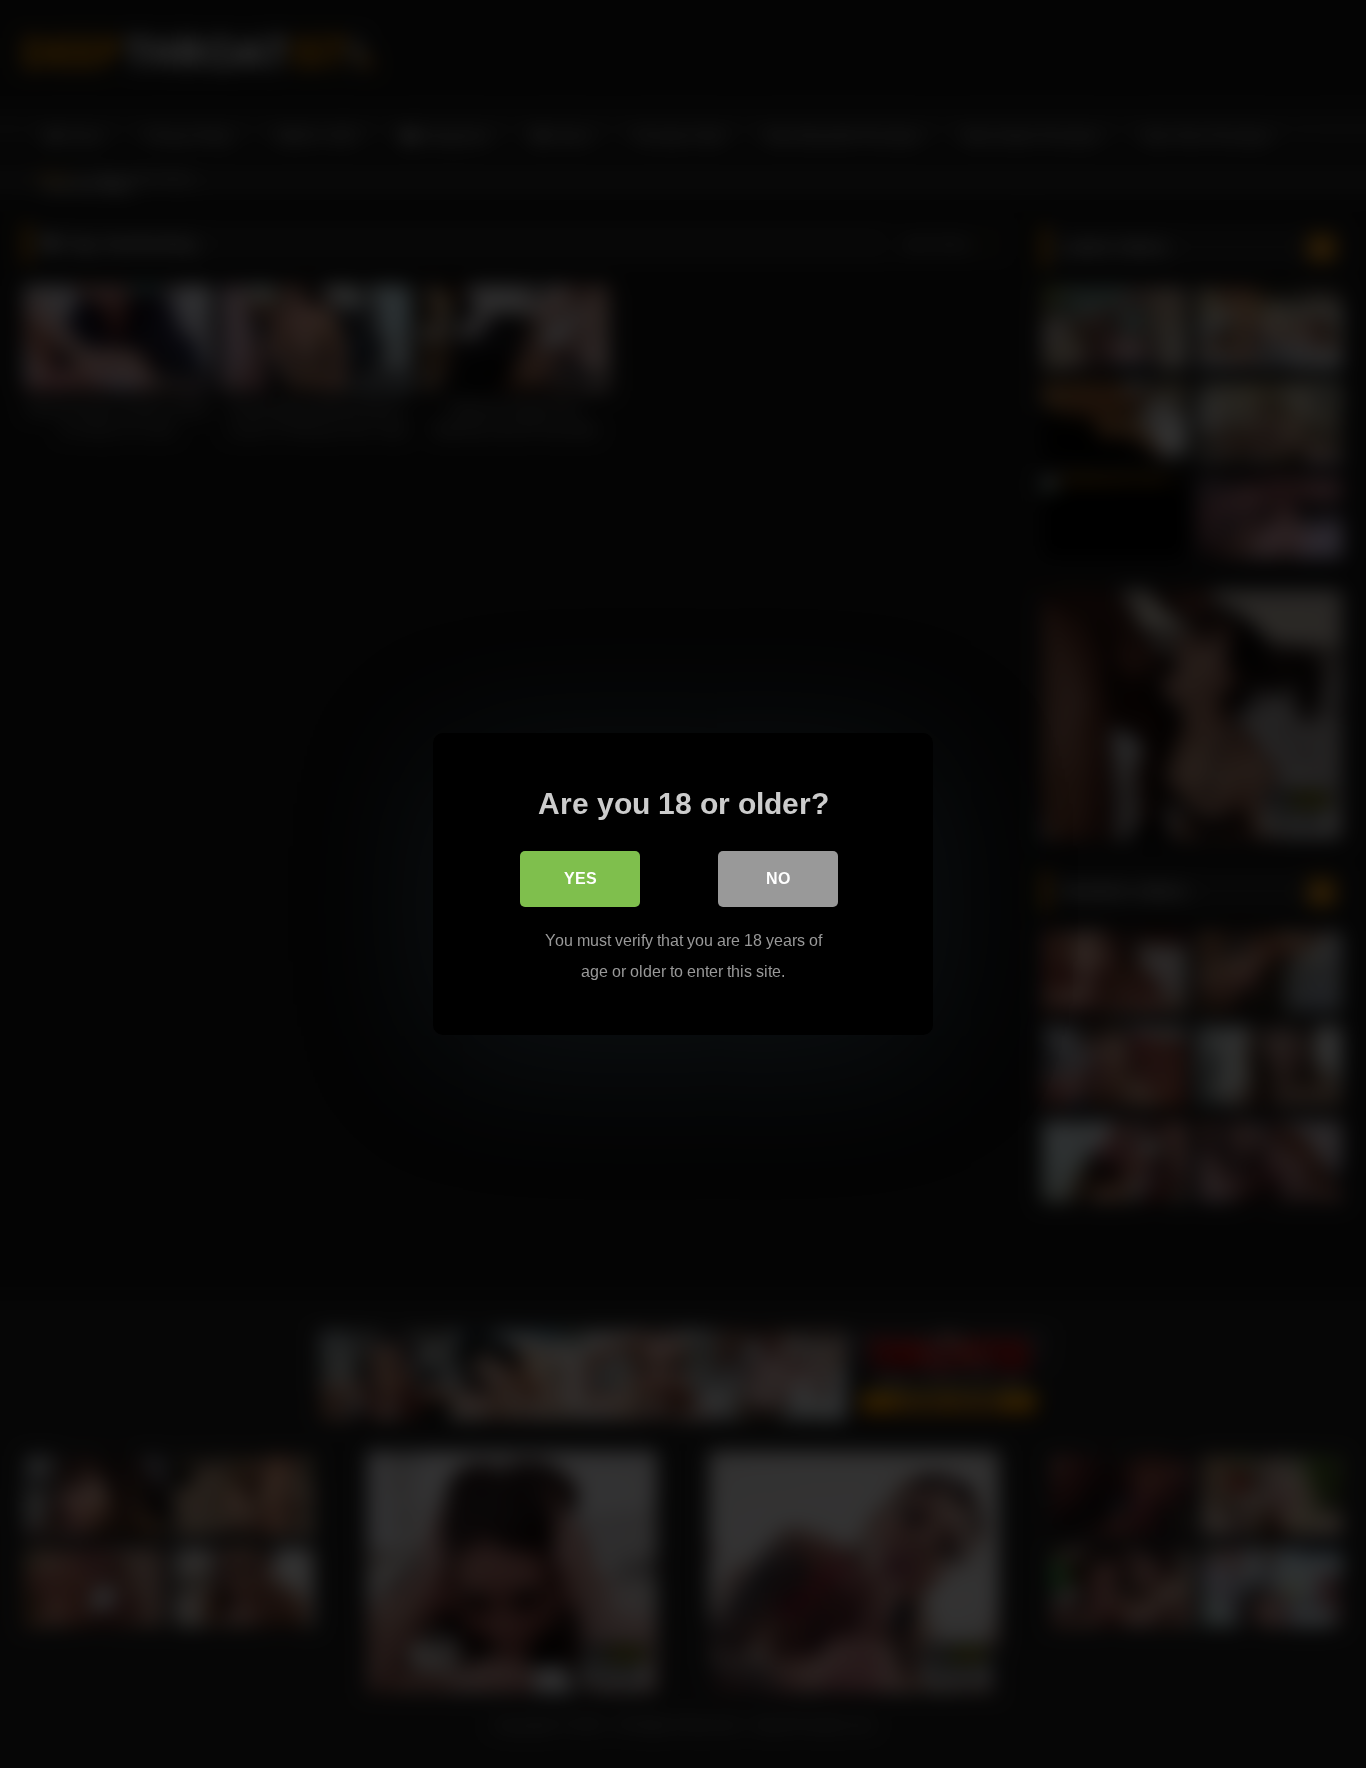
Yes (580, 878)
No (778, 878)
